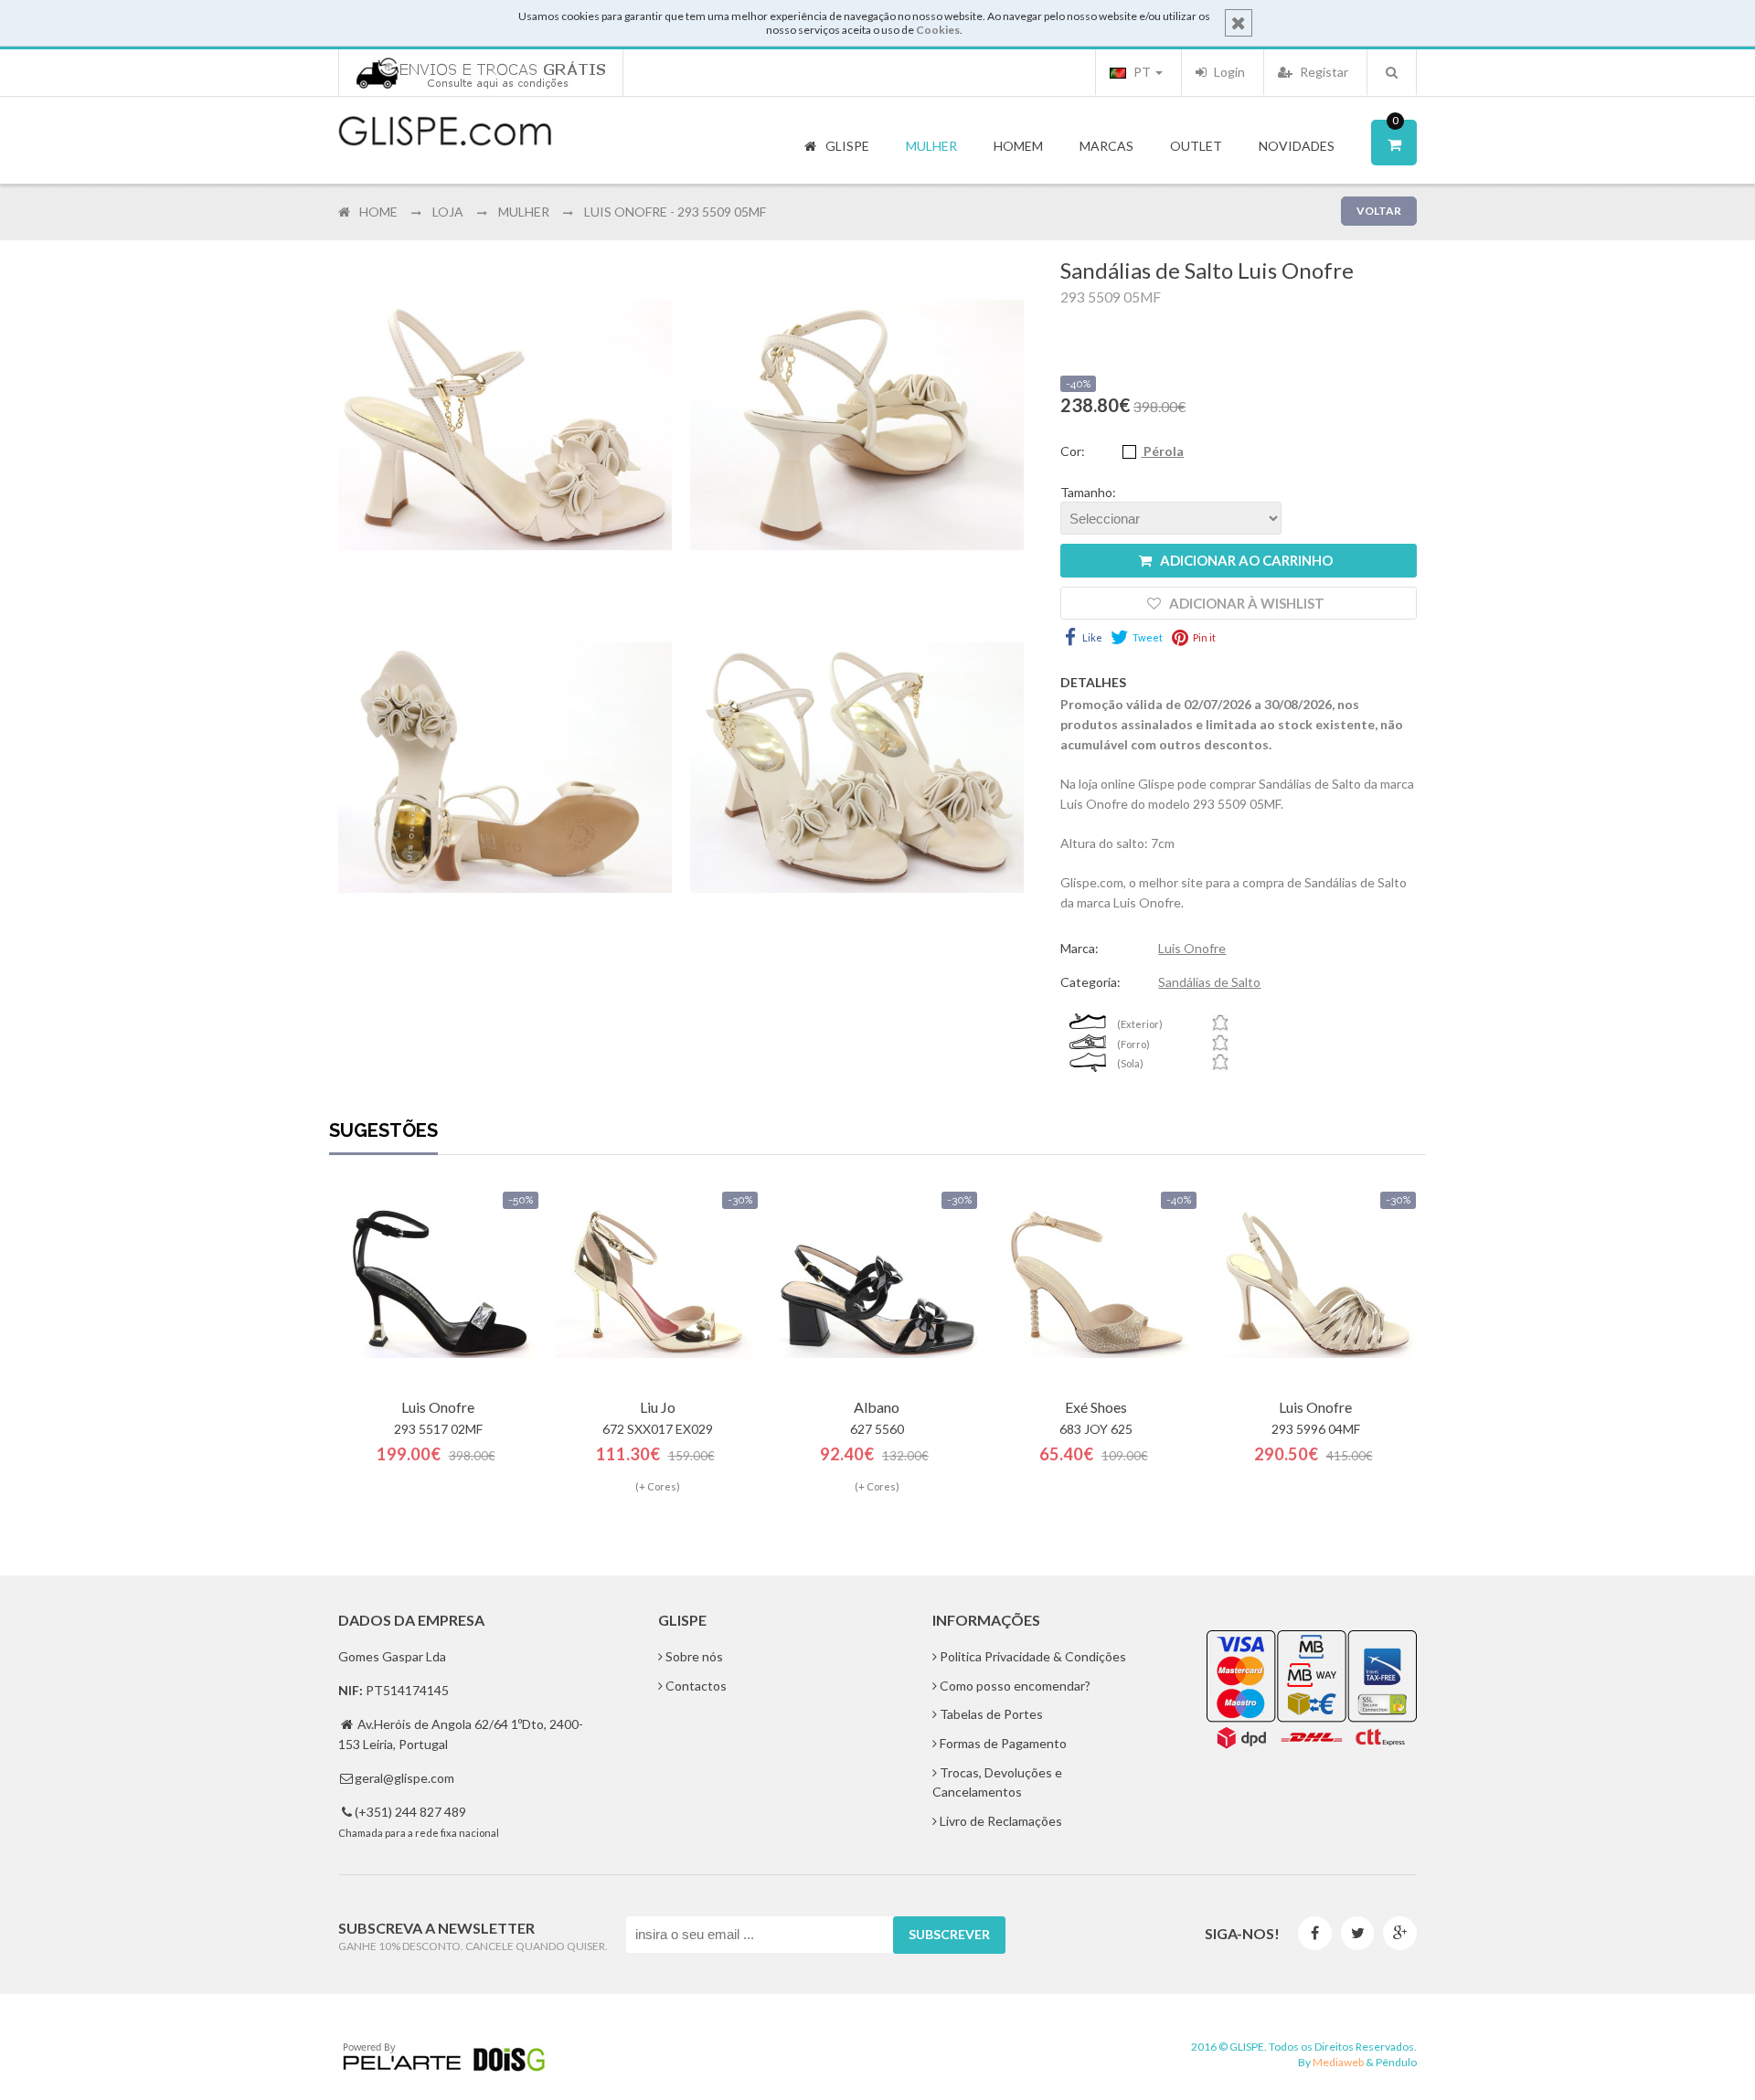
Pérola (1162, 451)
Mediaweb (1338, 2062)
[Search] (1392, 72)
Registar (1323, 72)
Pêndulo (1396, 2062)
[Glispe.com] (446, 132)
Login (1228, 72)
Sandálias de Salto (1209, 982)
